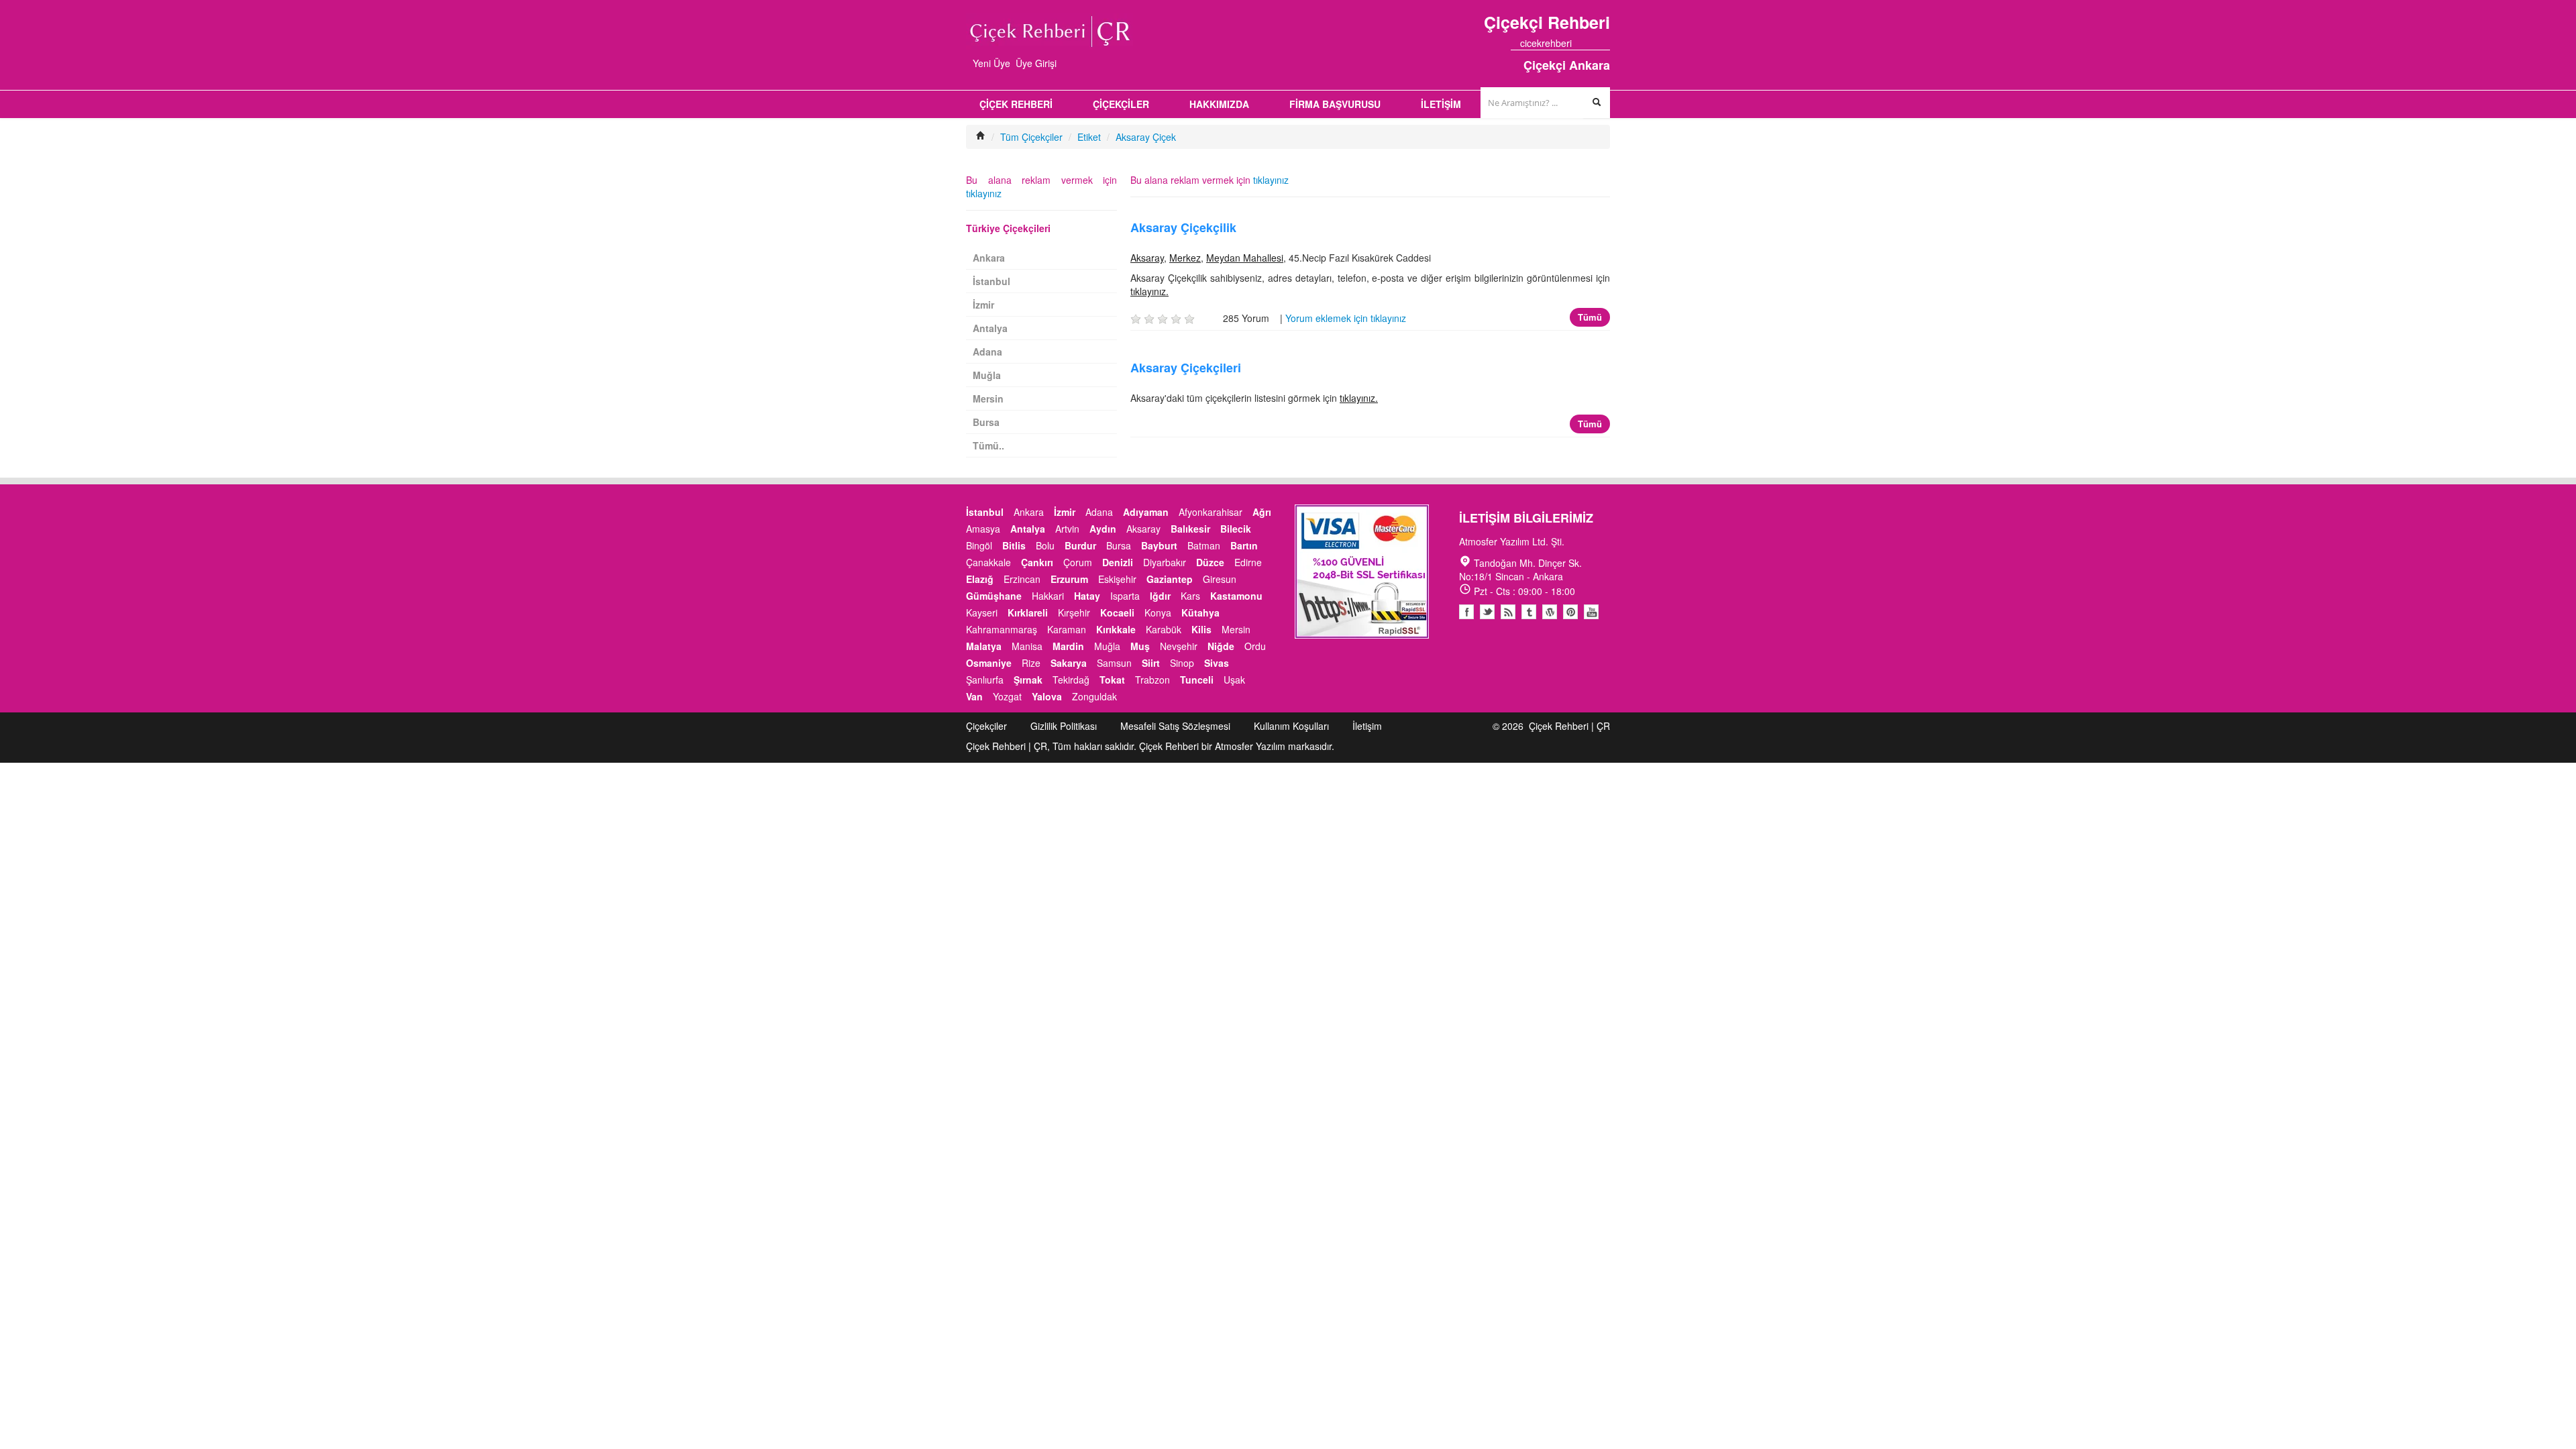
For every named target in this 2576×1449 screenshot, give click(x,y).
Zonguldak (1094, 696)
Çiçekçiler (986, 726)
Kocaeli (1117, 612)
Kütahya (1200, 612)
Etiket (1089, 137)
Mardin (1068, 646)
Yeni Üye (991, 63)
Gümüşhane (994, 596)
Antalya (990, 328)
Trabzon (1152, 680)
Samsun (1114, 663)
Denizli (1118, 562)
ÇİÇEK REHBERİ (1016, 104)
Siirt (1151, 663)
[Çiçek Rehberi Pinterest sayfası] (1605, 43)
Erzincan (1022, 579)
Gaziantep (1170, 579)
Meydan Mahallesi (1245, 258)
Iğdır (1160, 596)
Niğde (1221, 646)
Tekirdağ (1071, 680)
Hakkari (1048, 596)
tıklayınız (1271, 180)
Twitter (1487, 612)
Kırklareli (1028, 612)
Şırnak (1028, 680)
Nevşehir (1179, 646)
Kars (1190, 596)
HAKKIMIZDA (1219, 104)
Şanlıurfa (985, 680)
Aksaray (1147, 258)
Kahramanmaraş (1002, 629)
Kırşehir (1074, 612)
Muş (1140, 646)
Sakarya (1069, 663)
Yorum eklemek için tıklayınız (1346, 318)
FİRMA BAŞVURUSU (1335, 104)
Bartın (1244, 545)
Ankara (989, 258)
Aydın (1103, 529)
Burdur (1080, 545)
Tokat (1112, 680)
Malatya (984, 646)
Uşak (1234, 680)
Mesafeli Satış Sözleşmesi (1175, 726)
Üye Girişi (1036, 63)
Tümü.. (988, 445)
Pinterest (1570, 612)
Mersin (988, 398)
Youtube (1550, 612)
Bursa (986, 422)
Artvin (1067, 529)
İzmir (983, 305)
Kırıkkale (1116, 629)
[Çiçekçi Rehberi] (981, 137)
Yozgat (1007, 696)
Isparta (1125, 596)
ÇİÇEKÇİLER (1121, 104)
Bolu (1045, 545)
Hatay (1087, 596)
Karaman (1067, 629)
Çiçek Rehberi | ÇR (1569, 726)
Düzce (1210, 562)
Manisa (1027, 646)
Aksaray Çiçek (1146, 137)
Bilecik (1236, 529)
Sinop (1182, 663)
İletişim (1367, 726)
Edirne (1248, 562)
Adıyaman (1146, 512)
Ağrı (1262, 512)
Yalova (1047, 696)
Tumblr (1529, 612)
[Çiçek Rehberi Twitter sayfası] (1581, 43)
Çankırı (1037, 562)
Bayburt (1159, 545)
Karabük (1164, 629)
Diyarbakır (1165, 562)
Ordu (1255, 646)
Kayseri (982, 612)
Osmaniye (989, 663)
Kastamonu (1236, 596)
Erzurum (1069, 579)
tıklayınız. (1149, 291)
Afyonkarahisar (1211, 512)
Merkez (1185, 258)
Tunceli (1197, 680)
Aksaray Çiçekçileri (1186, 368)
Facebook (1466, 612)
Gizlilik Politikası (1064, 726)
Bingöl (979, 545)
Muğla (987, 375)
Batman (1204, 545)
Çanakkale (988, 562)
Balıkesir (1190, 529)
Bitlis (1014, 545)
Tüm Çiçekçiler (1031, 137)
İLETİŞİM (1441, 104)
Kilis (1201, 629)
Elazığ (980, 579)
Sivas (1217, 663)
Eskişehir (1117, 579)
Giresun (1220, 579)
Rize (1031, 663)
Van (974, 696)
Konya (1158, 612)
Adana (987, 352)
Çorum (1078, 562)
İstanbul (991, 281)
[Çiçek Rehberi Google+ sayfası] (1593, 43)
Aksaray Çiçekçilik (1183, 227)
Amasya (983, 529)
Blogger (1508, 612)
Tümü (1590, 317)
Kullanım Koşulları (1291, 726)
